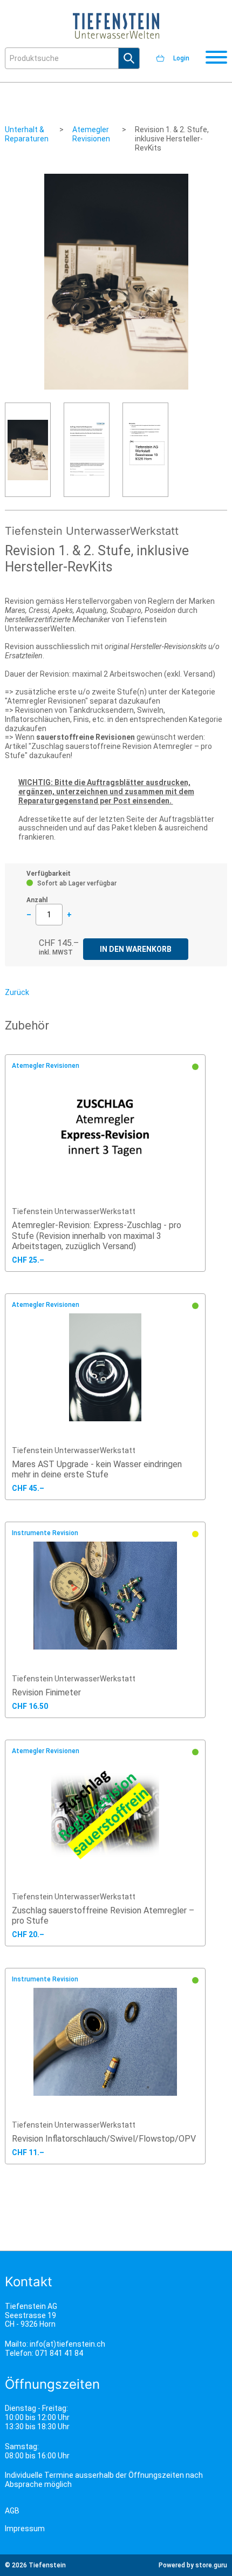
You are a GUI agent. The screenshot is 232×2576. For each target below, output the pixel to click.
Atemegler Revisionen (91, 134)
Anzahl (37, 900)
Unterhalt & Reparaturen (27, 134)
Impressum (25, 2529)
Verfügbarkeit (49, 874)
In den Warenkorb (136, 949)
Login (181, 58)
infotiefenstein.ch (67, 2344)
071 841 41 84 (59, 2353)
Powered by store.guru (193, 2565)
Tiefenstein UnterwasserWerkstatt (74, 1211)
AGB (12, 2511)
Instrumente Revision (45, 1533)
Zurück (17, 992)
